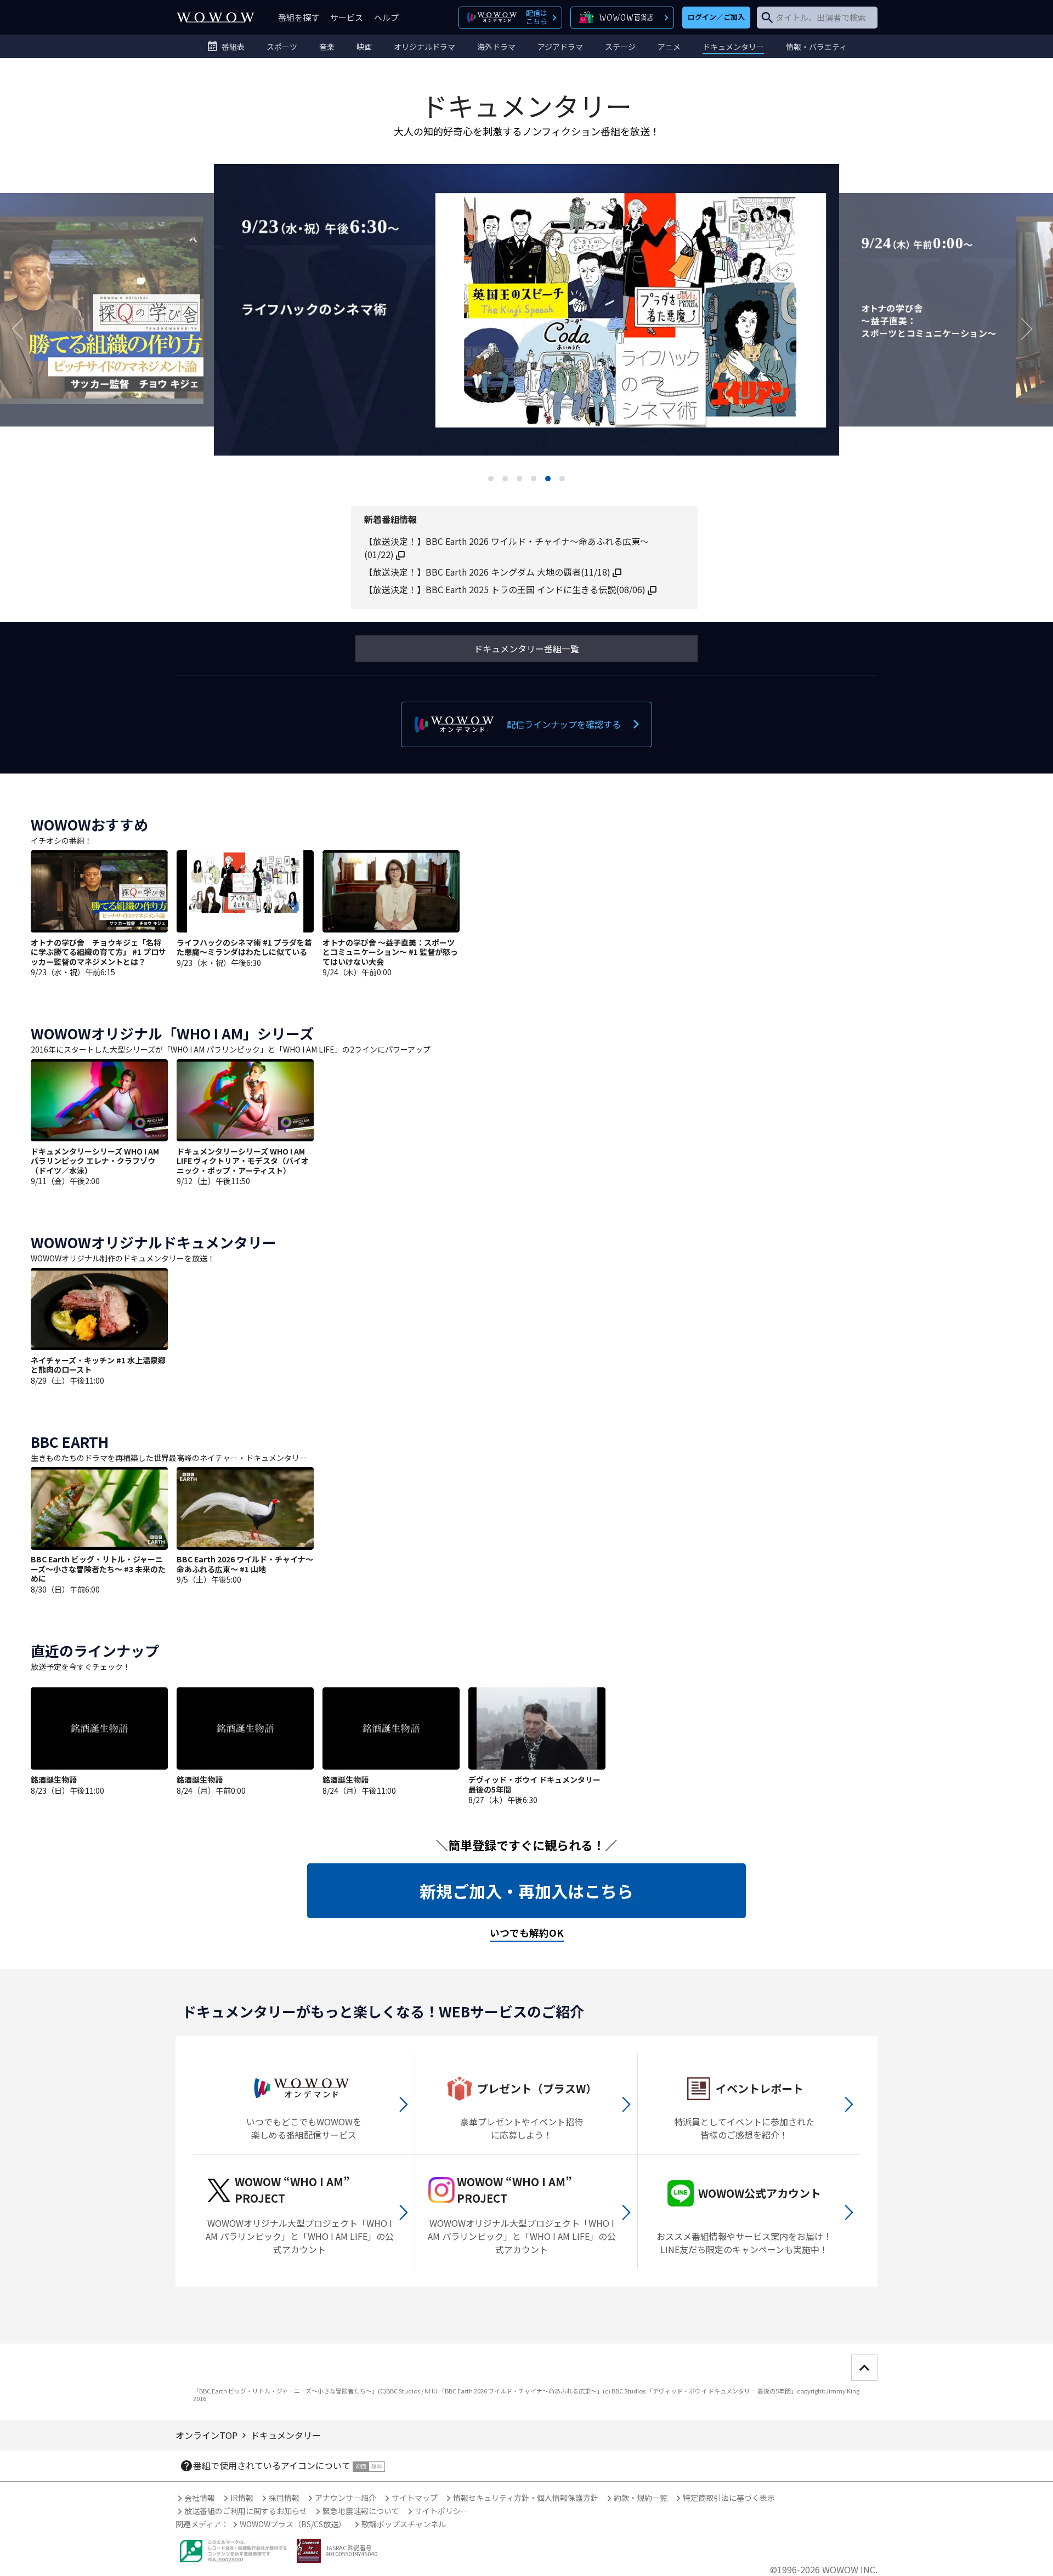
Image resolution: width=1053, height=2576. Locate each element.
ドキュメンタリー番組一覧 (526, 649)
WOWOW (216, 17)
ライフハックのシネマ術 (526, 328)
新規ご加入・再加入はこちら (526, 1891)
